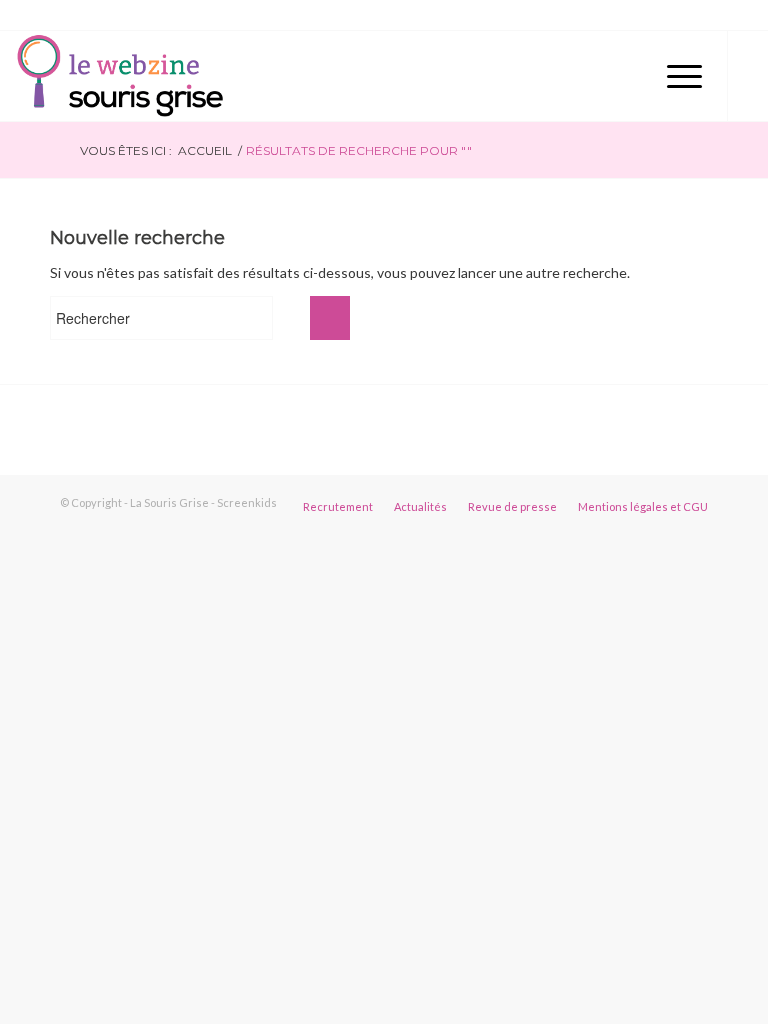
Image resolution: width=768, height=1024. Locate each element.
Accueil (205, 150)
